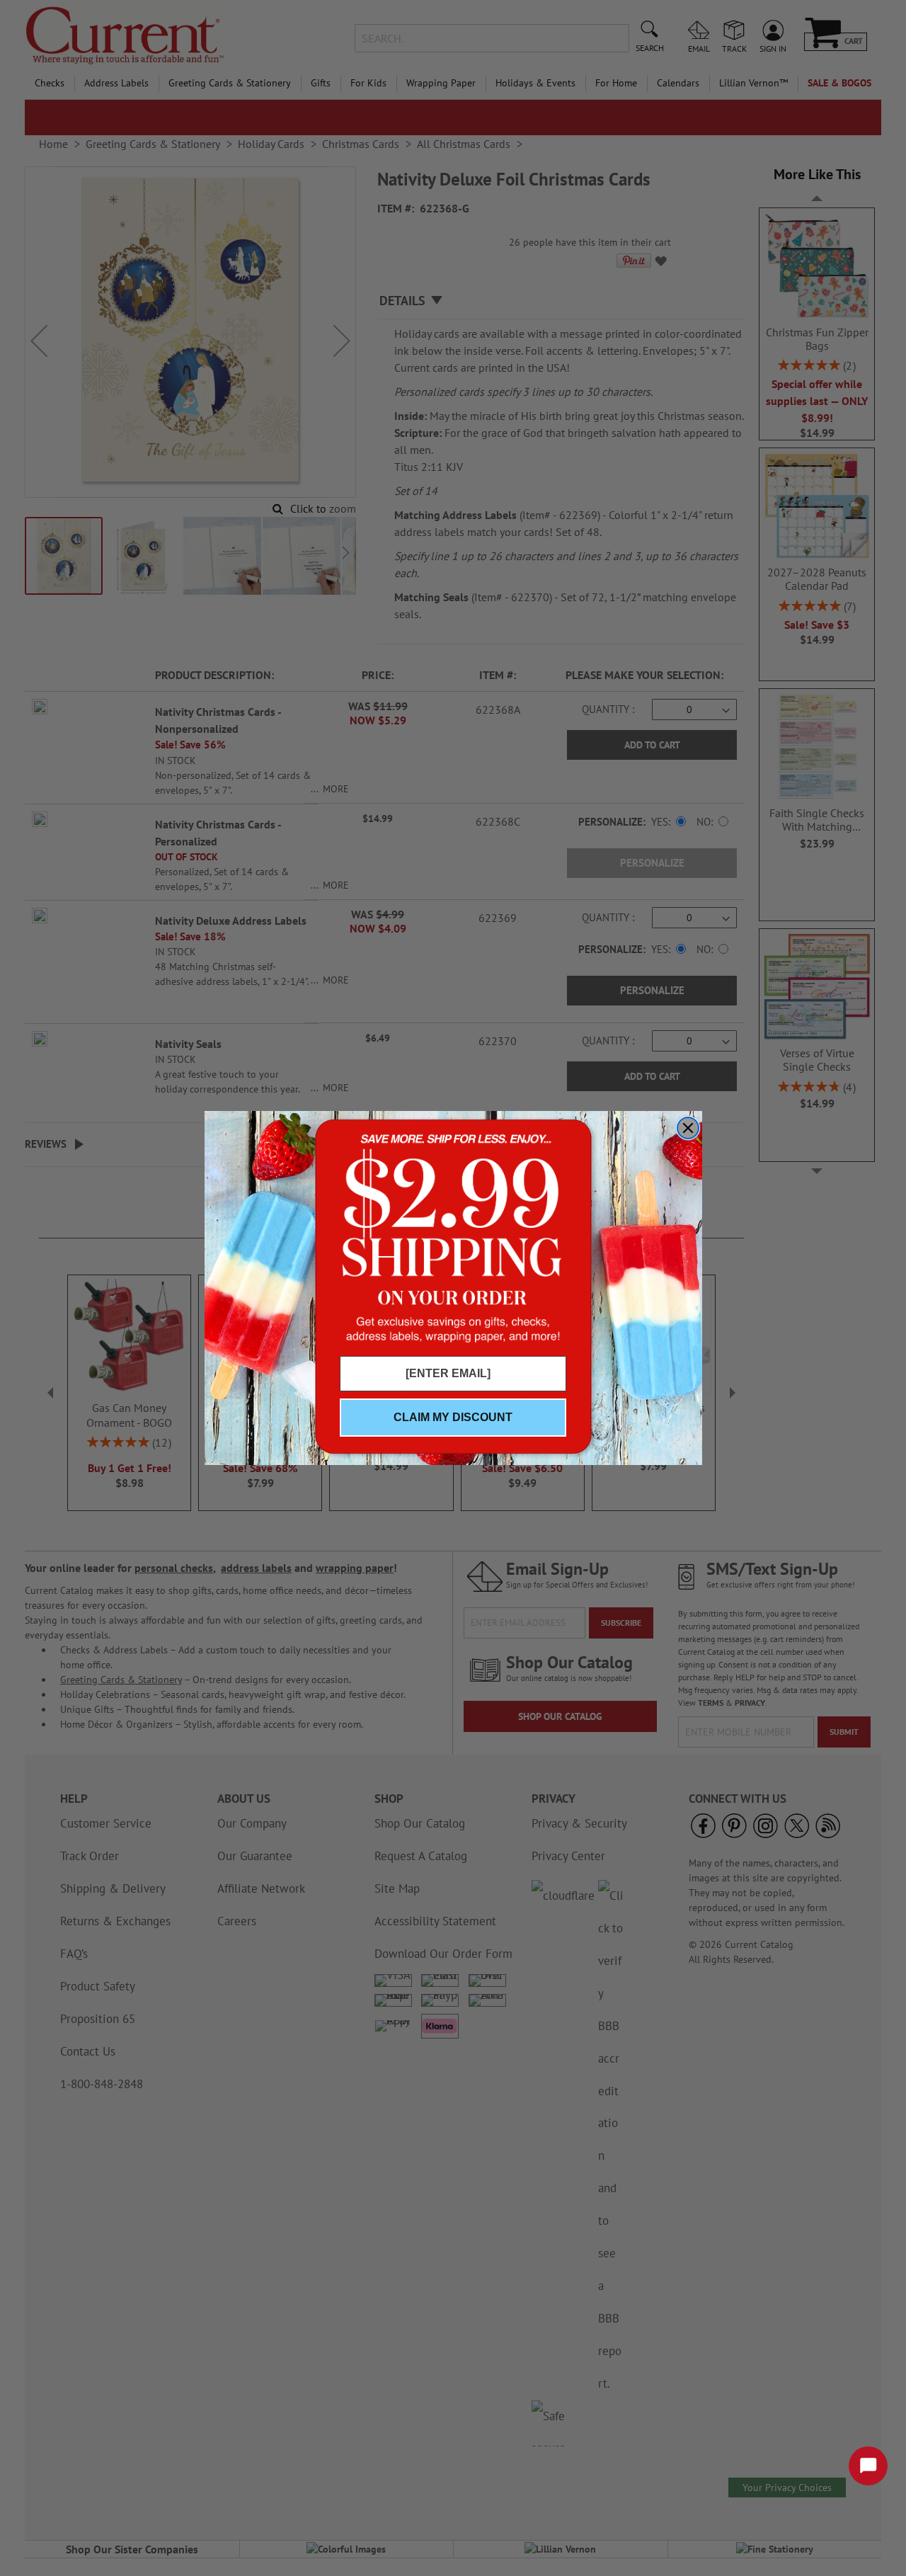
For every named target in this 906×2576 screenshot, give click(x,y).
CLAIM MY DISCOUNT (453, 1417)
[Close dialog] (688, 1128)
